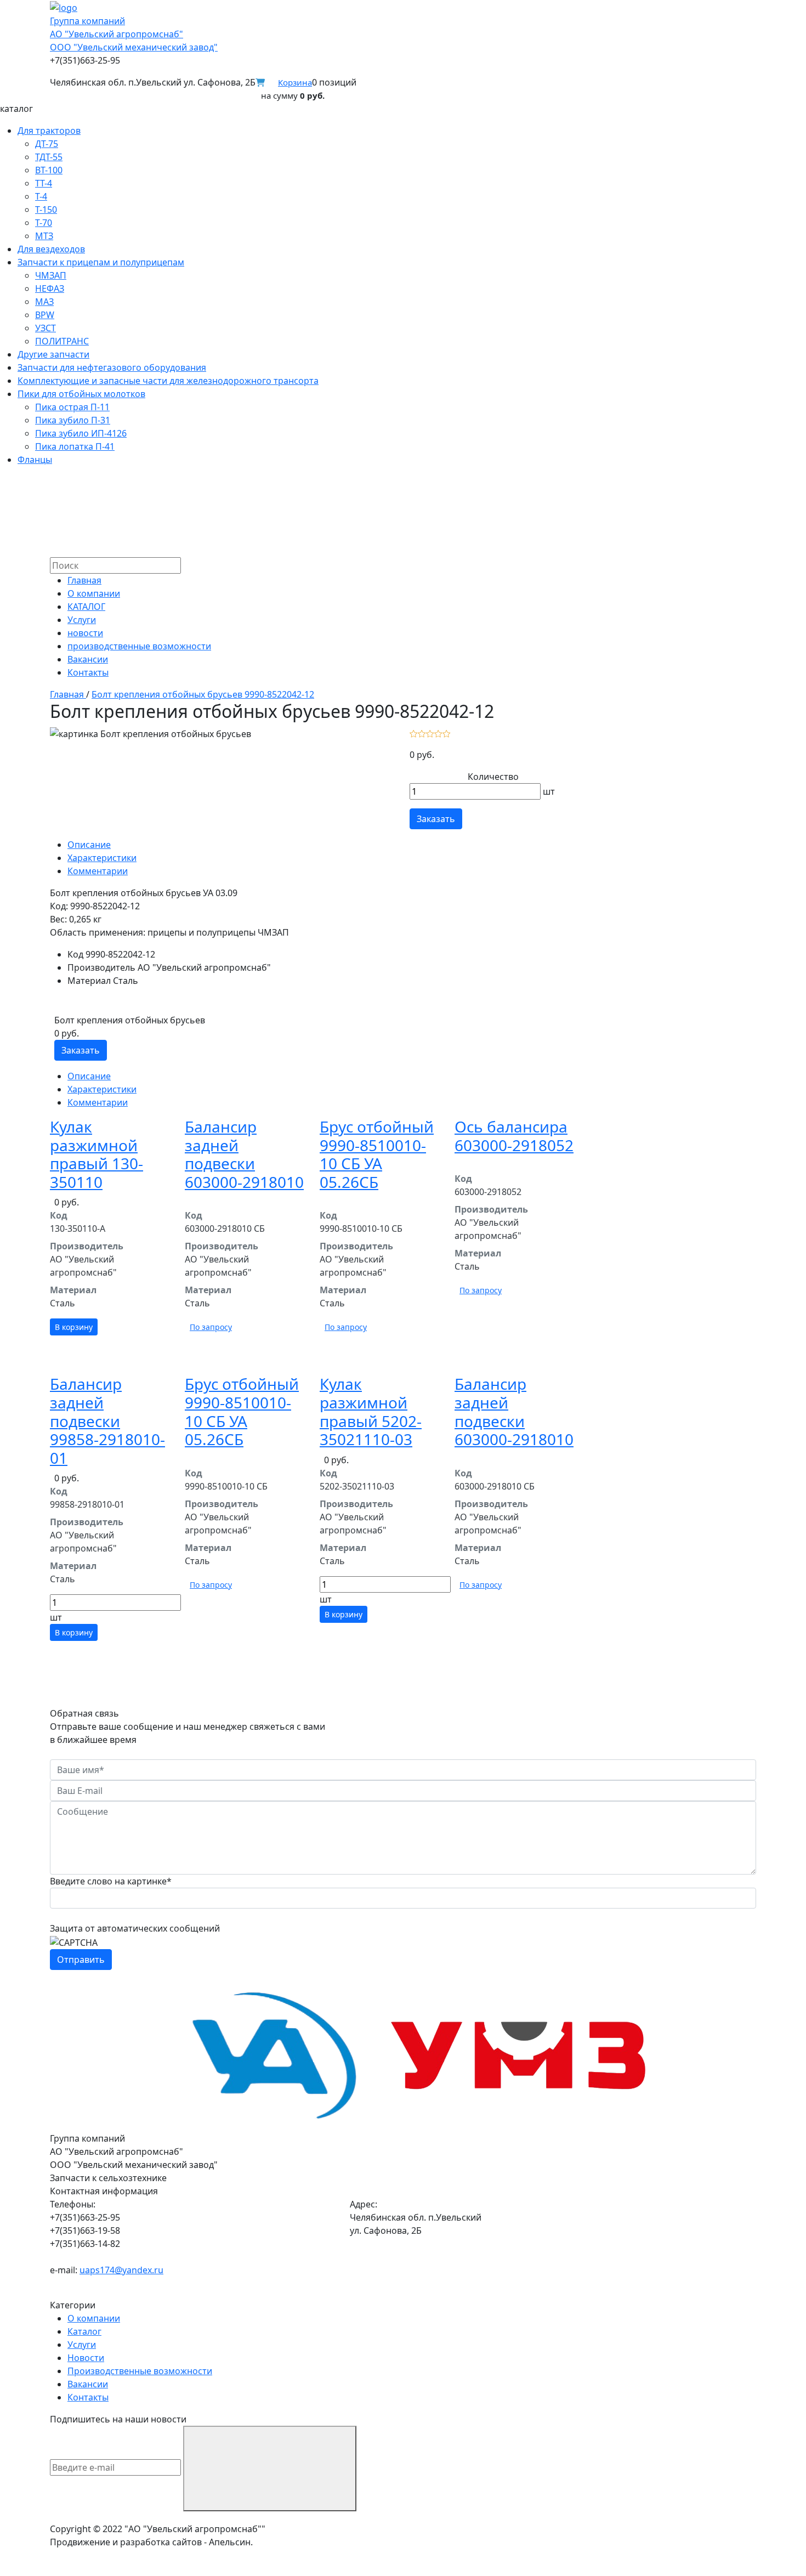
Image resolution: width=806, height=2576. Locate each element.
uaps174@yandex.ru (121, 2270)
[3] (430, 733)
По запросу (211, 1327)
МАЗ (44, 302)
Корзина (295, 82)
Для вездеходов (51, 249)
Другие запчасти (53, 354)
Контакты (88, 672)
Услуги (82, 620)
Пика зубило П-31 (73, 420)
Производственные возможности (140, 2371)
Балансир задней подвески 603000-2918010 (244, 1154)
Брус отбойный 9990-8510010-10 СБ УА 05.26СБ (377, 1154)
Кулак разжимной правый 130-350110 (97, 1154)
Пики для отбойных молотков (81, 394)
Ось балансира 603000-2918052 (514, 1136)
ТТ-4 (44, 183)
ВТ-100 (49, 170)
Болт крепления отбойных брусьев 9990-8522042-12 (203, 694)
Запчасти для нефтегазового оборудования (112, 367)
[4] (438, 733)
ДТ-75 (47, 144)
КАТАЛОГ (86, 607)
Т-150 (46, 210)
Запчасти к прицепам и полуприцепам (101, 262)
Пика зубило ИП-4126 (81, 433)
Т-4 (41, 196)
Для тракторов (49, 131)
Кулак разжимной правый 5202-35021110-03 (371, 1411)
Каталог (84, 2331)
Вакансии (88, 659)
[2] (422, 733)
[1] (414, 733)
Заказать (436, 819)
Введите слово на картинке (111, 1881)
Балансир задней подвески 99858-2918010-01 (107, 1420)
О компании (94, 593)
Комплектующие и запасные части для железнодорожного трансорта (168, 381)
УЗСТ (46, 328)
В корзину (74, 1327)
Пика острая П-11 (72, 407)
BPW (45, 315)
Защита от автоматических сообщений (135, 1928)
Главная (84, 580)
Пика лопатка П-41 (75, 446)
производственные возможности (139, 646)
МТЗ (44, 236)
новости (85, 633)
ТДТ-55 (49, 157)
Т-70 (44, 223)
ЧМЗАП (51, 275)
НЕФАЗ (50, 288)
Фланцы (35, 460)
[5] (447, 733)
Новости (86, 2358)
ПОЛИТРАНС (62, 341)
